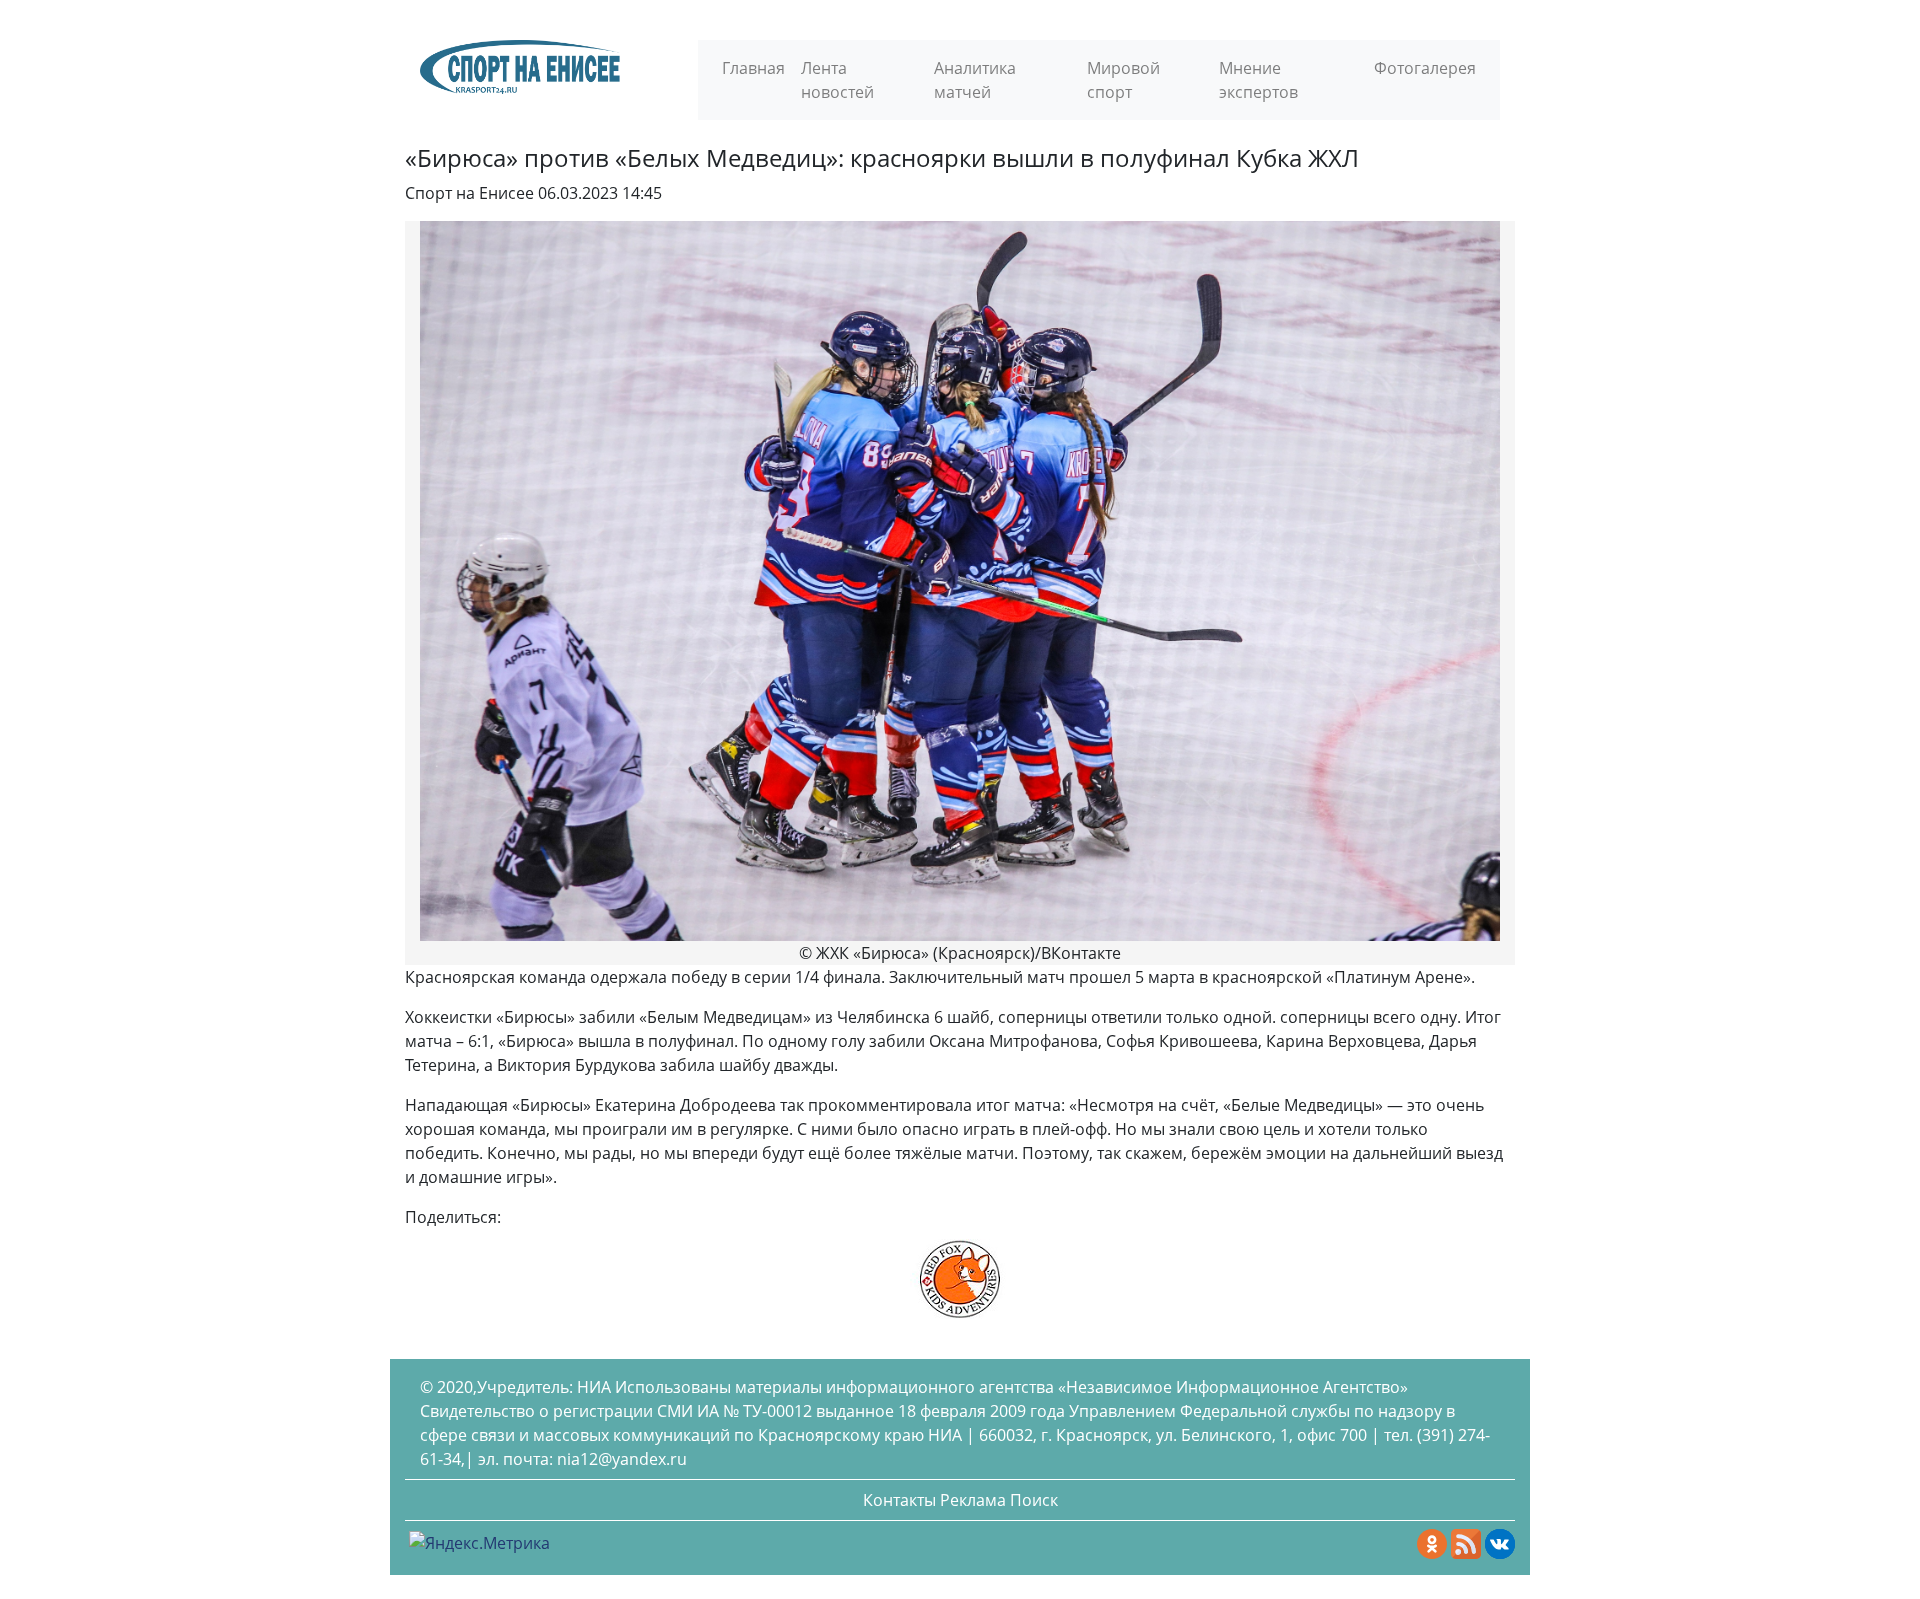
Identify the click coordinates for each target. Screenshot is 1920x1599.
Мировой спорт (1123, 80)
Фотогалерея (1425, 68)
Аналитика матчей (975, 80)
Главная (753, 68)
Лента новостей (837, 80)
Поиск (1034, 1500)
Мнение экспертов (1258, 80)
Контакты (899, 1500)
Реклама (973, 1500)
